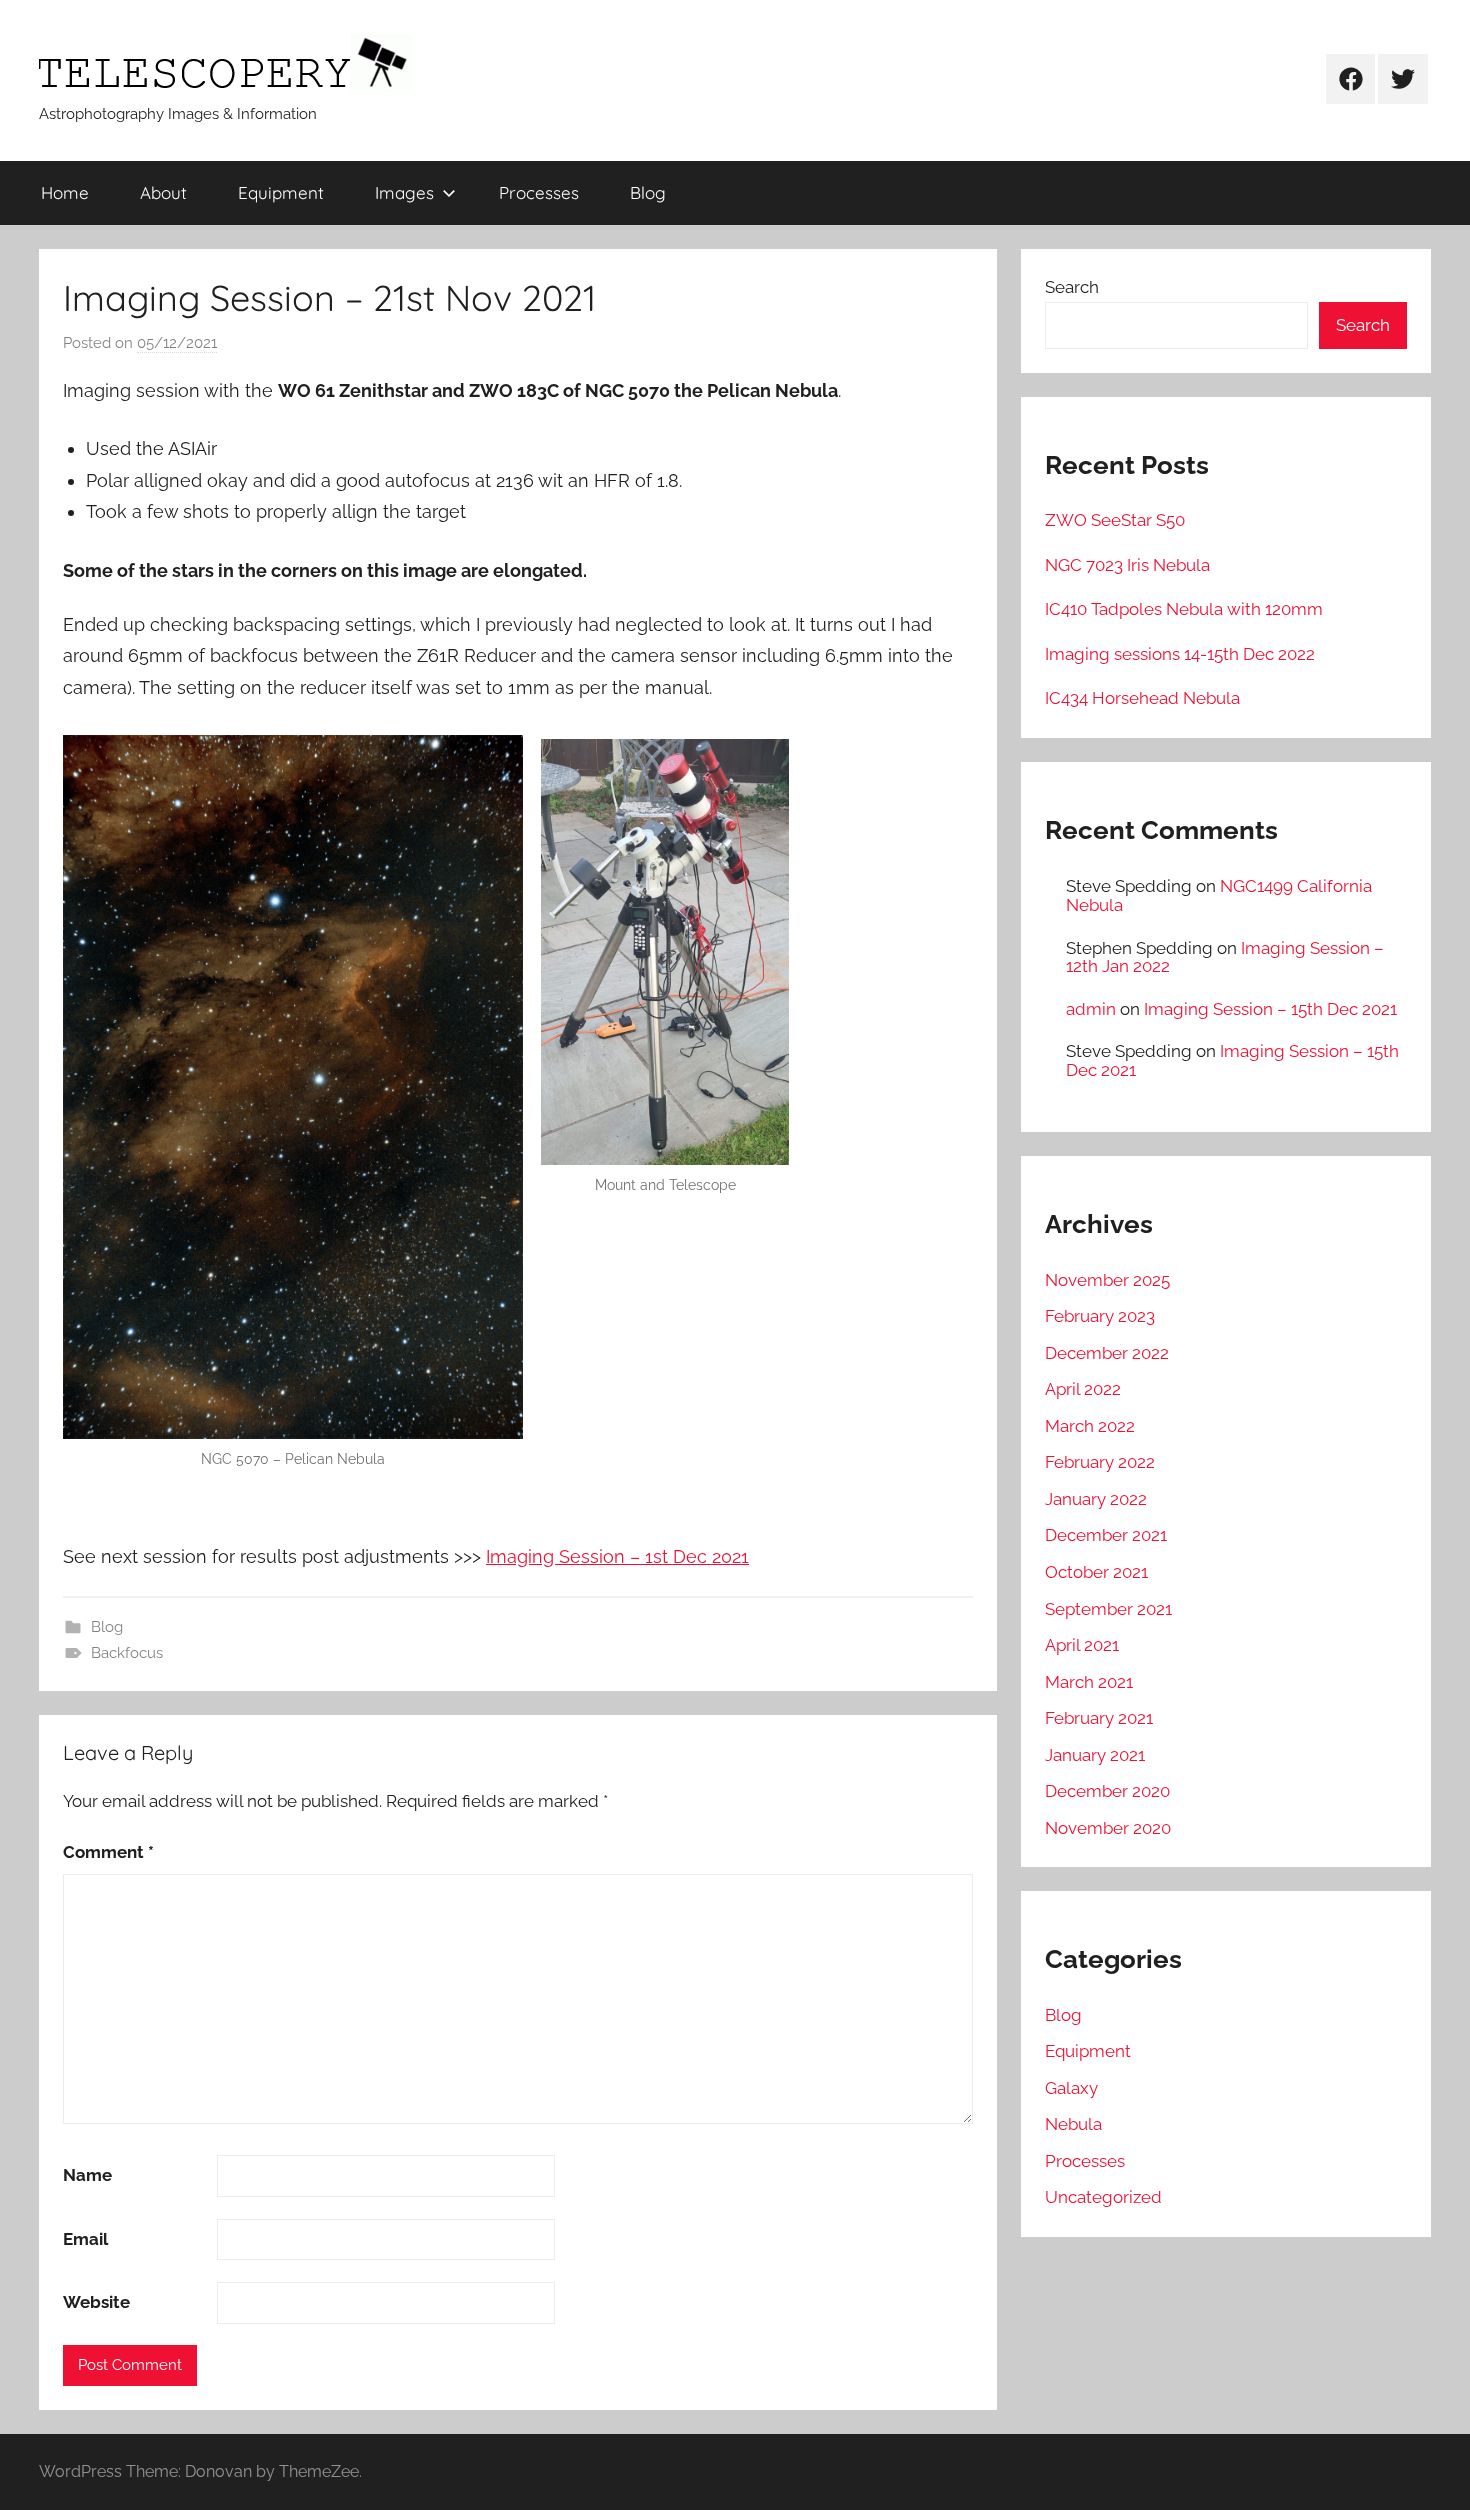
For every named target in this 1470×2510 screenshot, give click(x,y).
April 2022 (1083, 1389)
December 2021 (1106, 1535)
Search (1072, 287)
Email (85, 2239)
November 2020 (1108, 1828)
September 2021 (1108, 1609)
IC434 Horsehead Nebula (1142, 698)
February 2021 (1099, 1718)
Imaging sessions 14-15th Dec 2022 (1180, 654)
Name (87, 2175)
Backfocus (127, 1653)
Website (96, 2302)
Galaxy (1071, 2088)
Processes (539, 192)
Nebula (1073, 2124)
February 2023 (1100, 1316)
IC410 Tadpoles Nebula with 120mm (1184, 609)
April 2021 (1082, 1645)
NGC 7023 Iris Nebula (1127, 565)
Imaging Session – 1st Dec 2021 (617, 1556)
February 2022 (1100, 1462)
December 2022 (1107, 1353)
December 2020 (1107, 1791)
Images (404, 192)
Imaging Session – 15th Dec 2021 (1270, 1009)
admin (1091, 1009)
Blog (648, 192)
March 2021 (1089, 1682)
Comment (108, 1852)
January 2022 (1096, 1499)
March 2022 (1090, 1426)
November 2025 (1107, 1280)
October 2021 (1096, 1572)
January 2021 (1095, 1755)
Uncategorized (1103, 2197)
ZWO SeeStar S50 (1115, 520)
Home (65, 192)
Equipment (281, 192)
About (163, 192)
